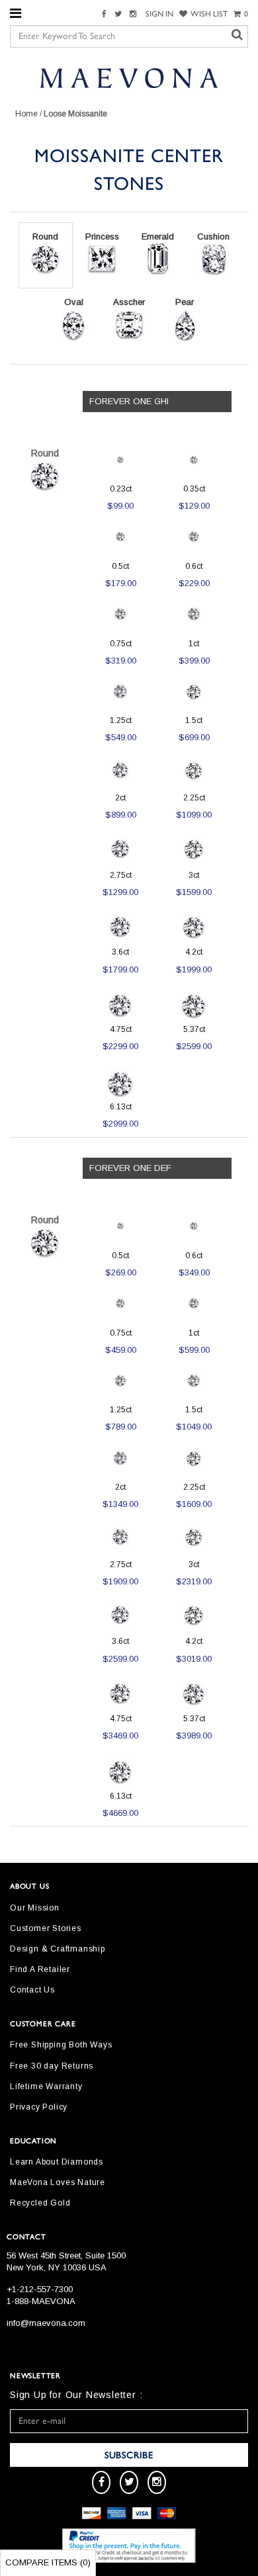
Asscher (129, 302)
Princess (102, 236)
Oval (74, 302)
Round (45, 236)
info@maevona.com (46, 2323)
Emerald (158, 236)
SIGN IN (159, 14)
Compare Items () (48, 2562)
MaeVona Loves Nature (58, 2182)
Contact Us (32, 1990)
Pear (185, 302)
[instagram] (157, 2482)
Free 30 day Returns (52, 2066)
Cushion (213, 236)
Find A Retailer (40, 1969)
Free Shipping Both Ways (61, 2045)
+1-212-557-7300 (40, 2289)
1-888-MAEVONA (41, 2301)
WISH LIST (209, 14)
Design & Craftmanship (58, 1949)
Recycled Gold (40, 2203)
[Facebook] (106, 14)
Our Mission (35, 1908)
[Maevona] (129, 77)
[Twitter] (120, 14)
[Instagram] (135, 14)
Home (26, 114)
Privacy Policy (39, 2107)
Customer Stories (46, 1928)
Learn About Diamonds (57, 2162)
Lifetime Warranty (46, 2086)
